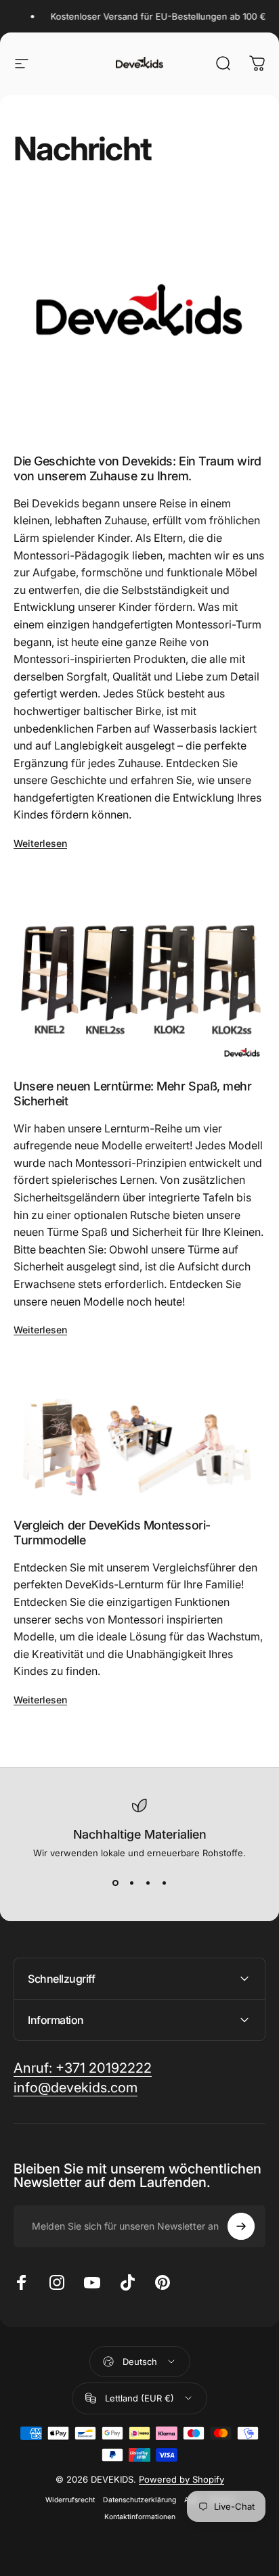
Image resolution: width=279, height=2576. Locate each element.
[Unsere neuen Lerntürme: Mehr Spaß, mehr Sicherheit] (139, 971)
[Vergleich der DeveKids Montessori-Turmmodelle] (139, 1434)
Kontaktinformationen (140, 2517)
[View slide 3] (148, 1883)
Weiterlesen (40, 843)
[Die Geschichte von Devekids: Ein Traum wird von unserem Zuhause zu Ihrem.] (139, 315)
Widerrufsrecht (70, 2500)
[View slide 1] (115, 1883)
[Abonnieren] (241, 2226)
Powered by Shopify (181, 2479)
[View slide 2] (131, 1883)
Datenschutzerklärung (139, 2500)
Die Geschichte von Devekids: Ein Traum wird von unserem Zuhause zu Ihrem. (137, 469)
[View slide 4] (164, 1883)
